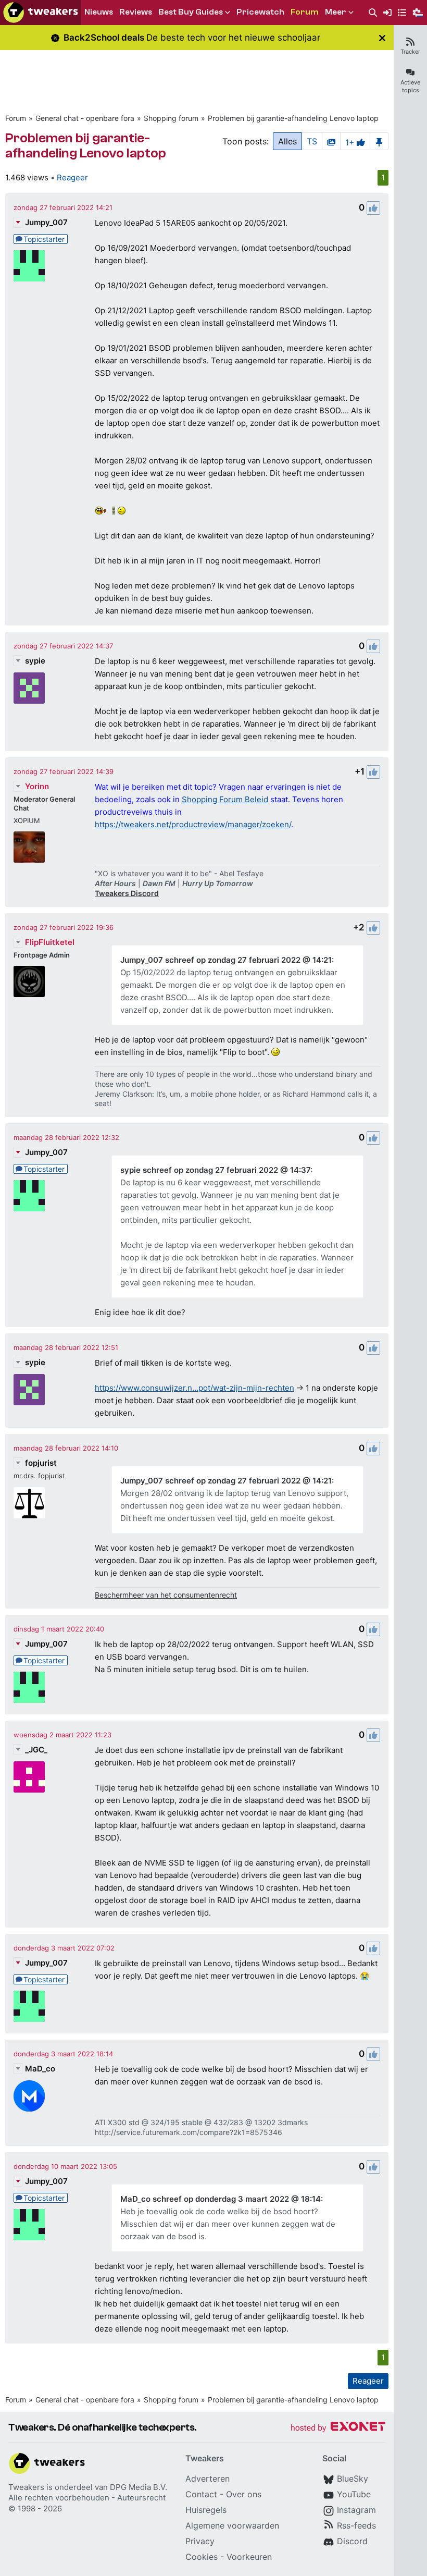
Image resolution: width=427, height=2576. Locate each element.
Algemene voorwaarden (232, 2525)
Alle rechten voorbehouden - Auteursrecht (87, 2498)
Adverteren (208, 2479)
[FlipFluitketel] (29, 982)
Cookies (202, 2557)
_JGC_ (36, 1750)
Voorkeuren (249, 2557)
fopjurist (41, 1463)
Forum (16, 118)
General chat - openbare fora (85, 118)
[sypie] (29, 688)
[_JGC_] (29, 1777)
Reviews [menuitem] (136, 12)
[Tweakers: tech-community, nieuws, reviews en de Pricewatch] (41, 13)
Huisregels (206, 2510)
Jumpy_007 (46, 222)
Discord (352, 2541)
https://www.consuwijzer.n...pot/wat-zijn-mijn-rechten (194, 1388)
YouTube (354, 2494)
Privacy (200, 2541)
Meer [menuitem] (336, 12)
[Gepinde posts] (379, 141)
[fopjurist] (29, 1503)
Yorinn (37, 786)
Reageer (72, 177)
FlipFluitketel (50, 942)
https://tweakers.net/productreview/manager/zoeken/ (193, 824)
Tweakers (26, 2487)
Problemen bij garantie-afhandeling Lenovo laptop (293, 118)
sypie (35, 661)
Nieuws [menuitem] (99, 12)
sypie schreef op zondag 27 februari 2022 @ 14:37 (215, 1170)
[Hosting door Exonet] (338, 2428)
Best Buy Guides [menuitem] (191, 12)
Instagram (356, 2510)
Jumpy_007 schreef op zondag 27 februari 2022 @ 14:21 (226, 960)
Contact (201, 2494)
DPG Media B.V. (139, 2487)
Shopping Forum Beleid (225, 799)
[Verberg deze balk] (382, 38)
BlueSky (353, 2479)
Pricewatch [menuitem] (260, 12)
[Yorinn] (29, 847)
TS (312, 141)
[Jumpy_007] (29, 266)
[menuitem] (373, 13)
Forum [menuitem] (305, 12)
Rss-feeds (356, 2525)
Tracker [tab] (410, 52)
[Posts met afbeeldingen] (331, 141)
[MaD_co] (29, 2096)
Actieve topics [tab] (410, 86)
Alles (287, 141)
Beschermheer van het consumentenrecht (166, 1595)
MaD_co (40, 2069)
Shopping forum (171, 118)
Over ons (244, 2494)
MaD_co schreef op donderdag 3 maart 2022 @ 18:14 (221, 2199)
